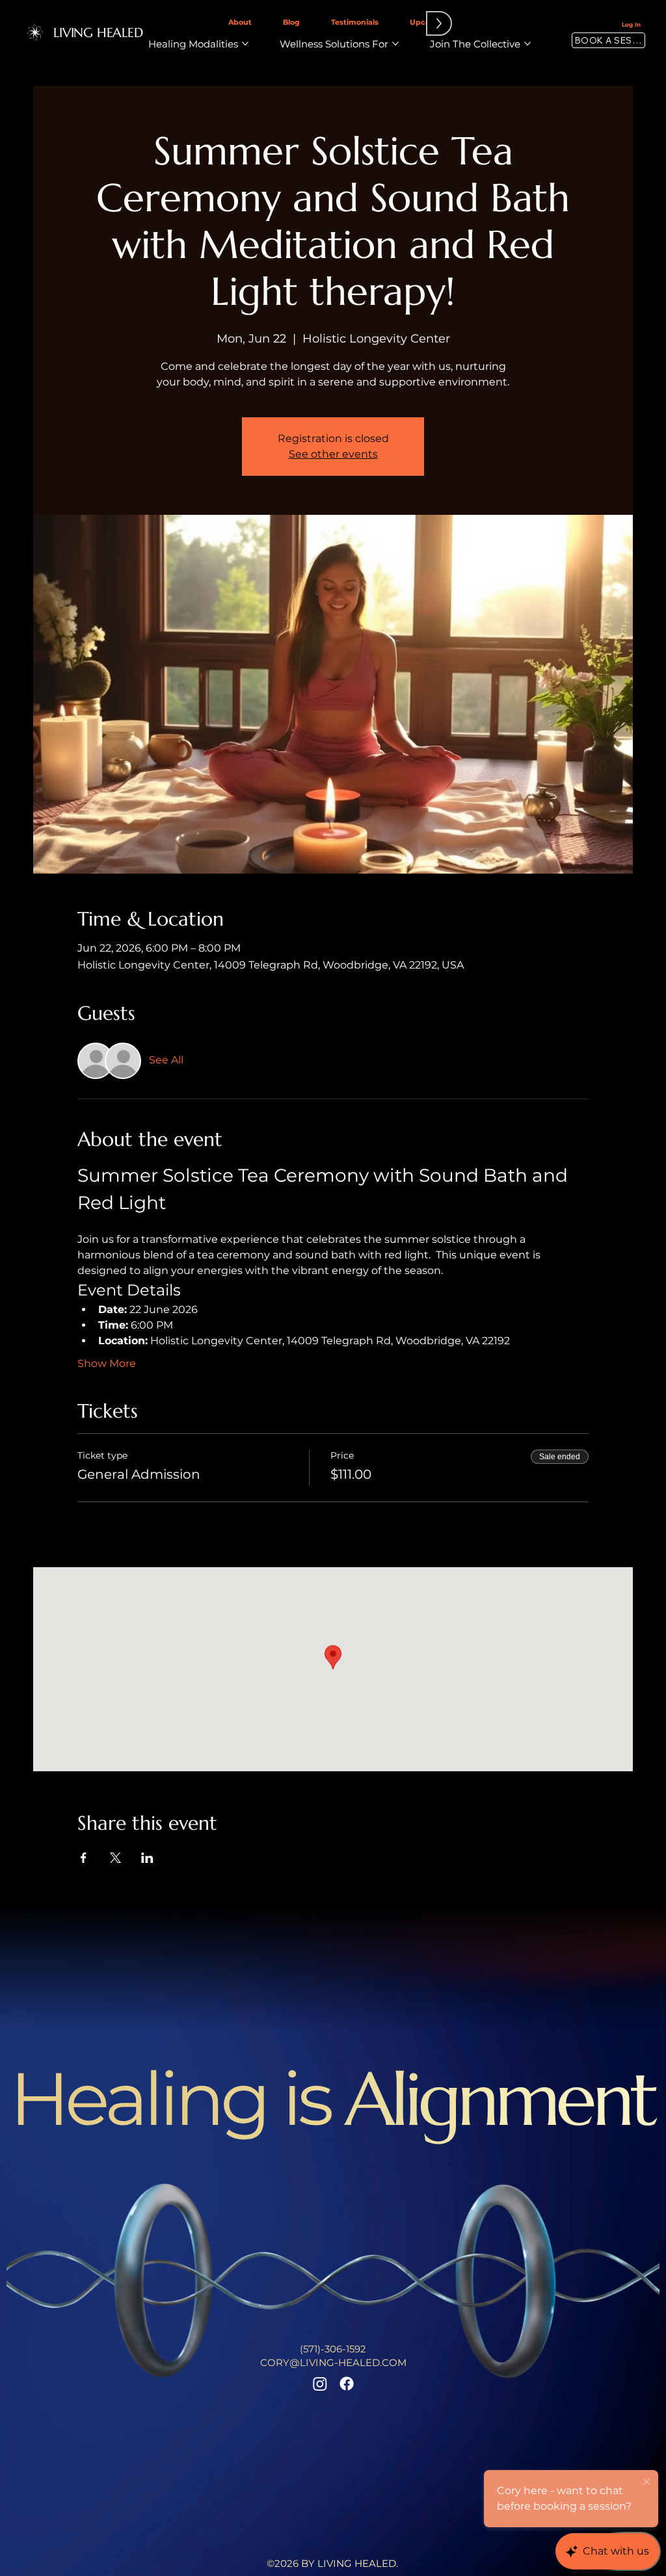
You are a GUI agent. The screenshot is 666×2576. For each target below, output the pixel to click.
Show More (107, 1363)
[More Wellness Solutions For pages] (395, 44)
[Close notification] (646, 2482)
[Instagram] (320, 2384)
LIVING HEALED (98, 33)
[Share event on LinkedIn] (147, 1858)
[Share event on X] (115, 1858)
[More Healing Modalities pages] (245, 44)
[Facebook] (347, 2384)
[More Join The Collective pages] (527, 44)
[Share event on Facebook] (84, 1858)
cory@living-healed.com (333, 2362)
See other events (333, 454)
